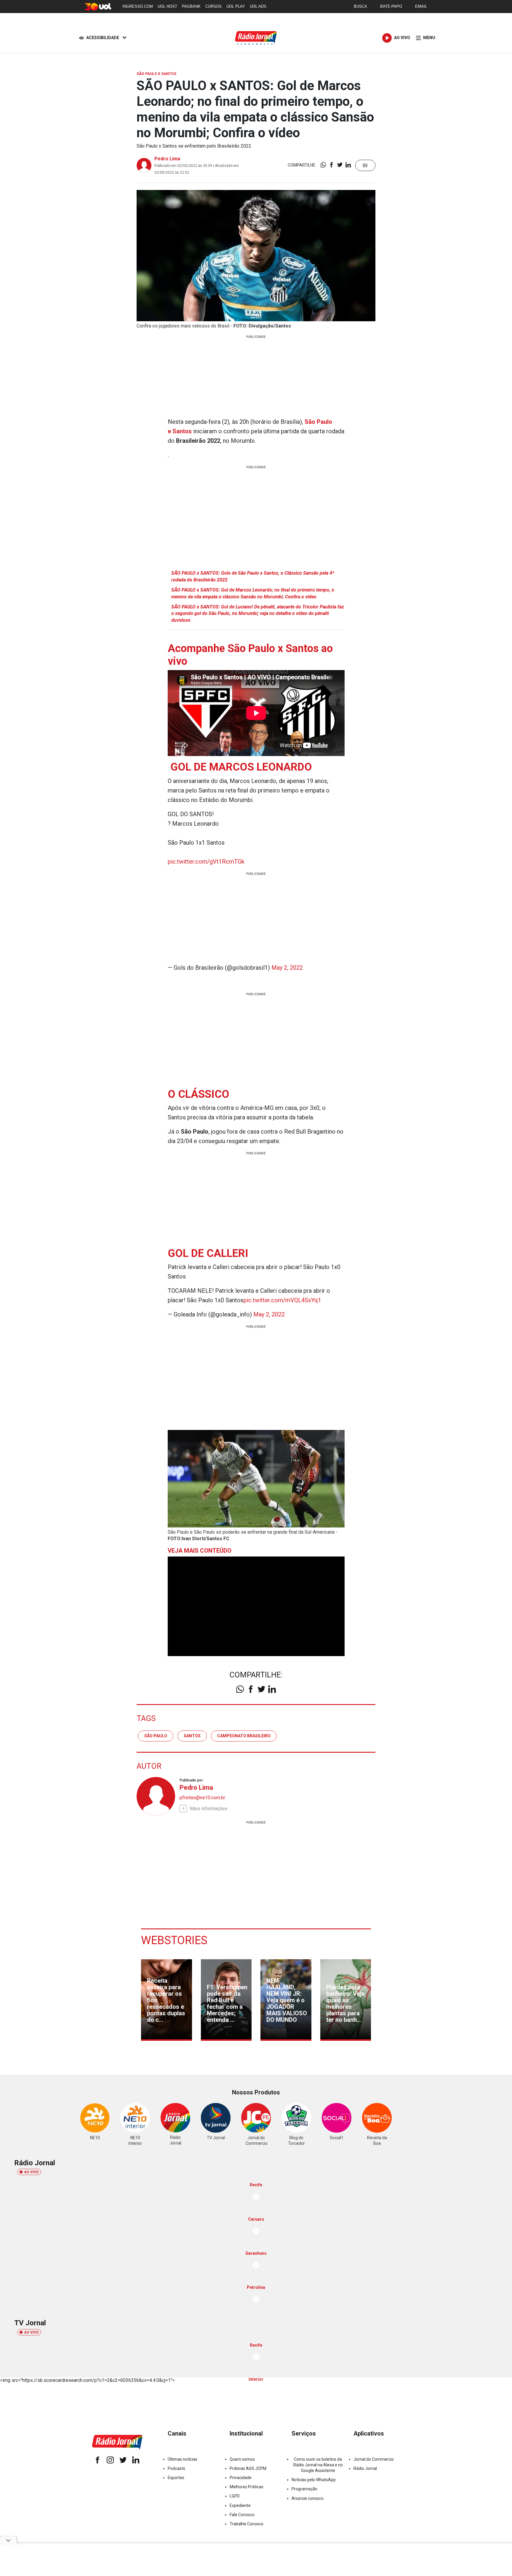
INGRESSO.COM (138, 6)
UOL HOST (167, 6)
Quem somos (242, 2459)
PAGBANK (191, 6)
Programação (304, 2489)
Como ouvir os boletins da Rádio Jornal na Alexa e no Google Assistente (318, 2465)
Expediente (240, 2505)
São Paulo (156, 1736)
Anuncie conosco (308, 2498)
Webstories (174, 1940)
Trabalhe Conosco (247, 2524)
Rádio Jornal (365, 2468)
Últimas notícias (183, 2459)
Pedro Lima (167, 159)
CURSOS (213, 6)
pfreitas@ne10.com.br (202, 1798)
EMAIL (421, 6)
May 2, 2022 (287, 968)
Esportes (176, 2478)
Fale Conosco (242, 2515)
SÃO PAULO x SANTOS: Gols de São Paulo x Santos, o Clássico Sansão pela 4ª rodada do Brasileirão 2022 (253, 576)
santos (192, 1736)
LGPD (235, 2496)
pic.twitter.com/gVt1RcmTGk (206, 862)
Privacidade (241, 2478)
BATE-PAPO (391, 6)
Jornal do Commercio (374, 2459)
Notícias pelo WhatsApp (314, 2480)
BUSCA (360, 6)
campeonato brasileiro (244, 1736)
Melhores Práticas (247, 2487)
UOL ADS (258, 6)
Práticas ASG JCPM (248, 2468)
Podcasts (176, 2468)
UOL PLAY (236, 6)
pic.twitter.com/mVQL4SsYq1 (282, 1300)
